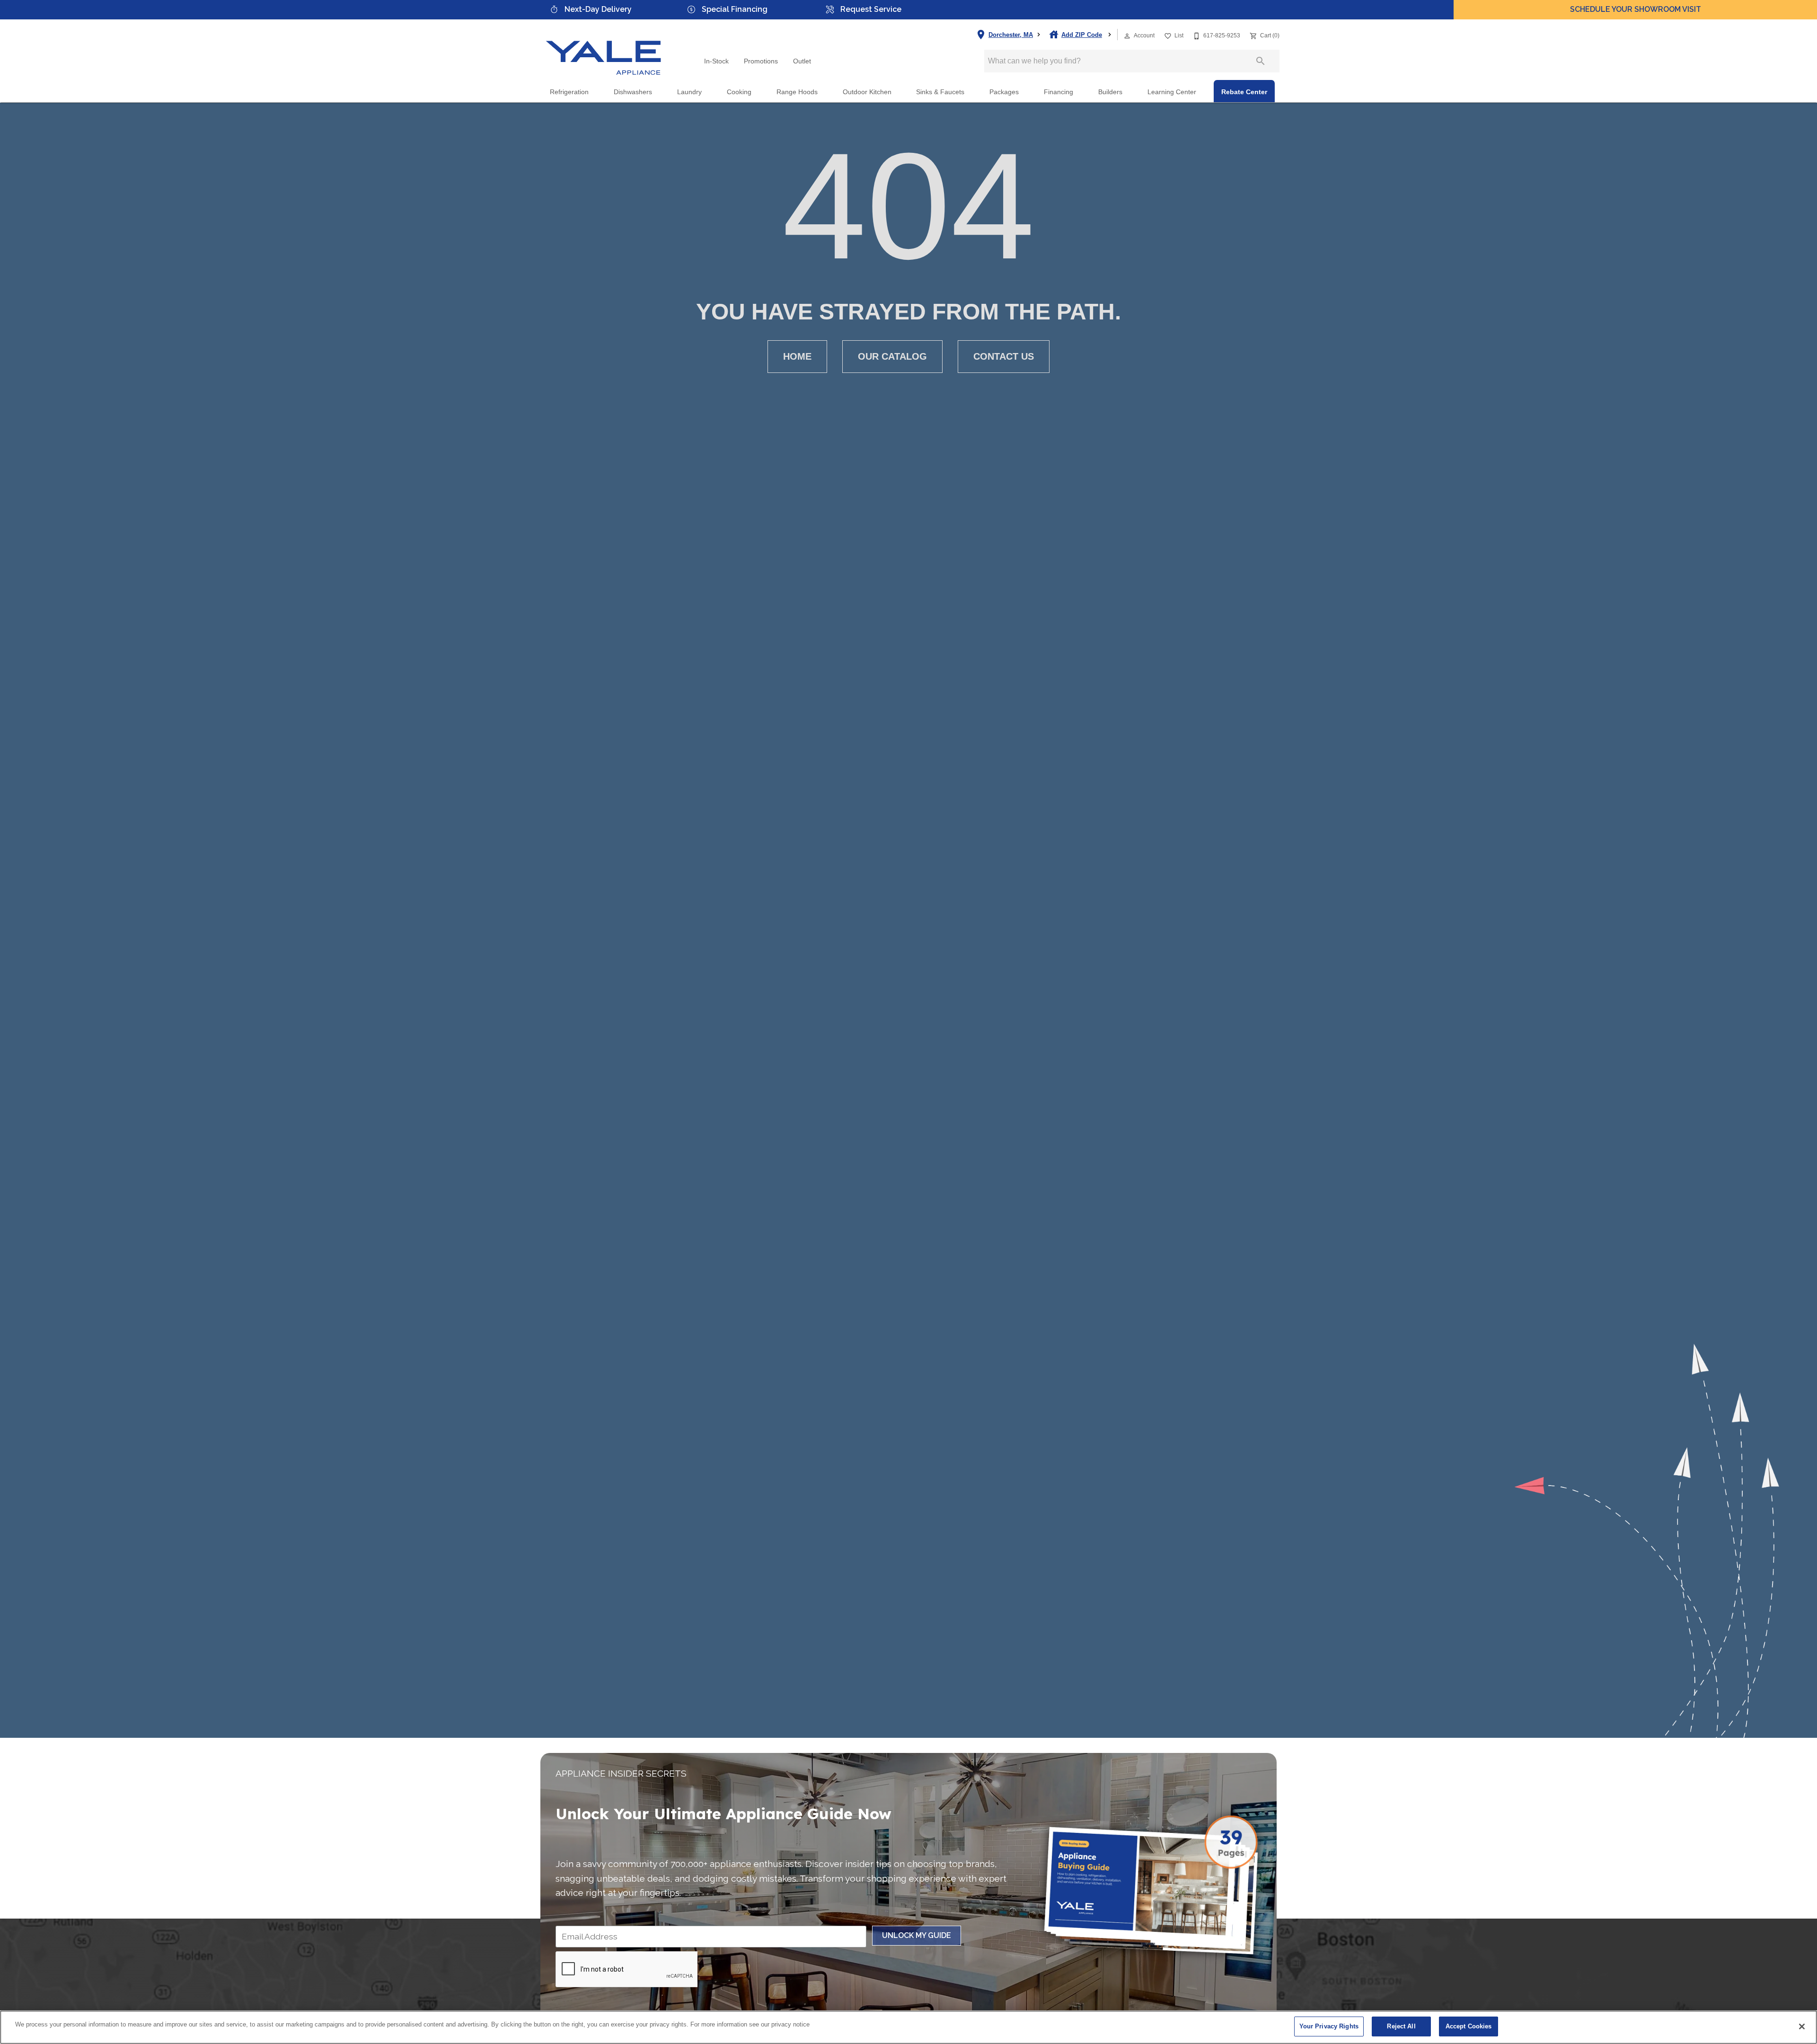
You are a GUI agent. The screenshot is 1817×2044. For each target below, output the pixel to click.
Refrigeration (569, 92)
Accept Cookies (1469, 2026)
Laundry (689, 92)
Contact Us (1004, 356)
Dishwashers (633, 92)
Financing (1058, 92)
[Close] (1802, 2026)
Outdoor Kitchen (867, 92)
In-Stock (716, 61)
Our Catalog (892, 356)
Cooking (739, 92)
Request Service (871, 9)
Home (797, 356)
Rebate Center (1244, 92)
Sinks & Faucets (940, 92)
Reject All (1401, 2026)
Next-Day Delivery (598, 9)
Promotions (761, 61)
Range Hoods (797, 92)
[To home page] (604, 50)
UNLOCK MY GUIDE (917, 1935)
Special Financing (735, 9)
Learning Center (1172, 92)
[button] (1127, 36)
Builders (1110, 92)
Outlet (802, 61)
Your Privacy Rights (1329, 2026)
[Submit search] (1261, 61)
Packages (1004, 92)
